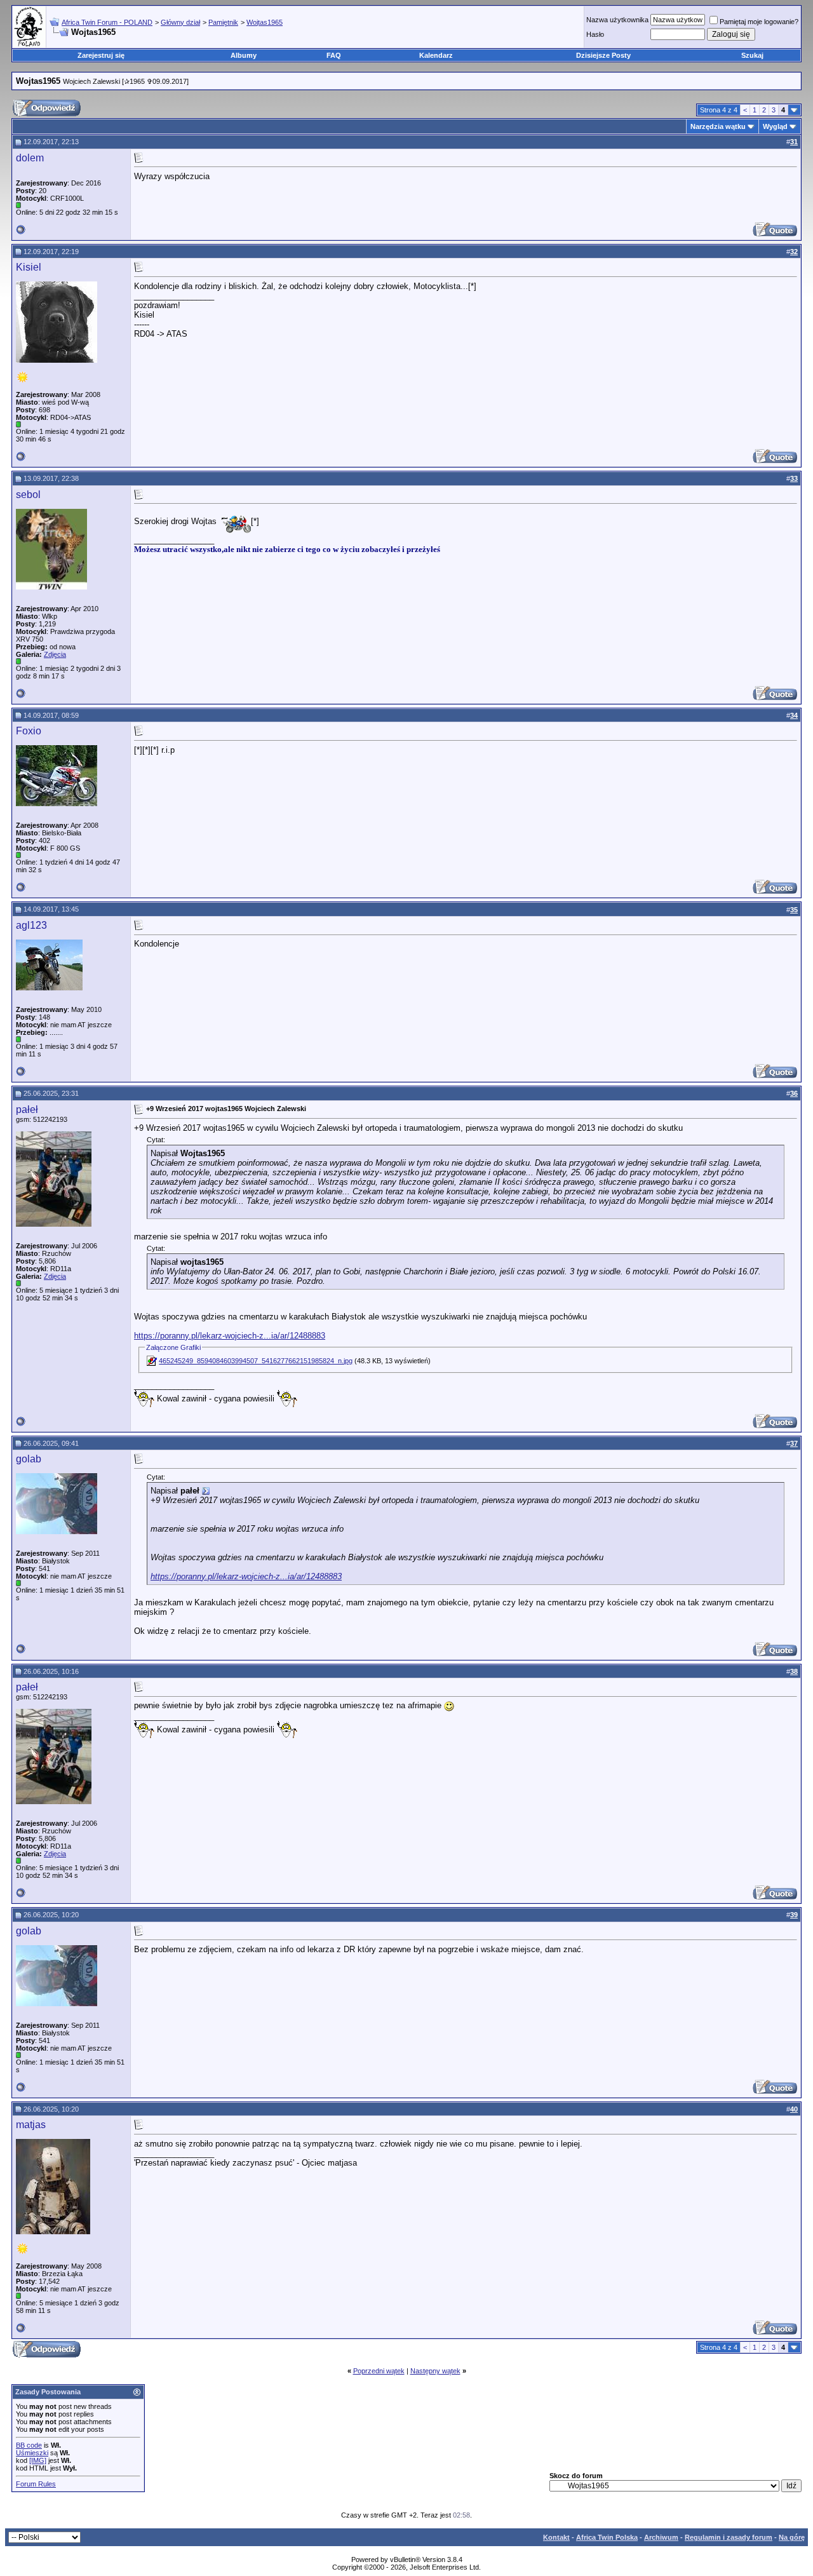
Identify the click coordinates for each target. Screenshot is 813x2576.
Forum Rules (36, 2484)
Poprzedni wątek (379, 2371)
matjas (31, 2125)
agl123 (31, 925)
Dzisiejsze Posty (603, 55)
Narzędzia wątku (718, 126)
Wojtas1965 (265, 22)
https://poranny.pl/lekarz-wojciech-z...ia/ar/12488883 (230, 1336)
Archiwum (661, 2537)
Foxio (29, 731)
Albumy (244, 55)
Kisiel (29, 267)
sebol (28, 495)
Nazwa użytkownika (617, 20)
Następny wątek (435, 2371)
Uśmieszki (32, 2453)
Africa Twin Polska (607, 2537)
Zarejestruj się (101, 55)
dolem (30, 158)
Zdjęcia (55, 654)
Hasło (595, 34)
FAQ (334, 55)
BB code (29, 2445)
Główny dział (180, 22)
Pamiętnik (223, 22)
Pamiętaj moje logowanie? (759, 22)
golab (29, 1459)
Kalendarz (436, 55)
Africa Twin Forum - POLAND (107, 22)
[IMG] (38, 2460)
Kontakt (556, 2537)
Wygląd (775, 126)
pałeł (27, 1109)
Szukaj (752, 55)
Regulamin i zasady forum (729, 2537)
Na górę (792, 2537)
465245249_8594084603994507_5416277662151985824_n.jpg (256, 1361)
